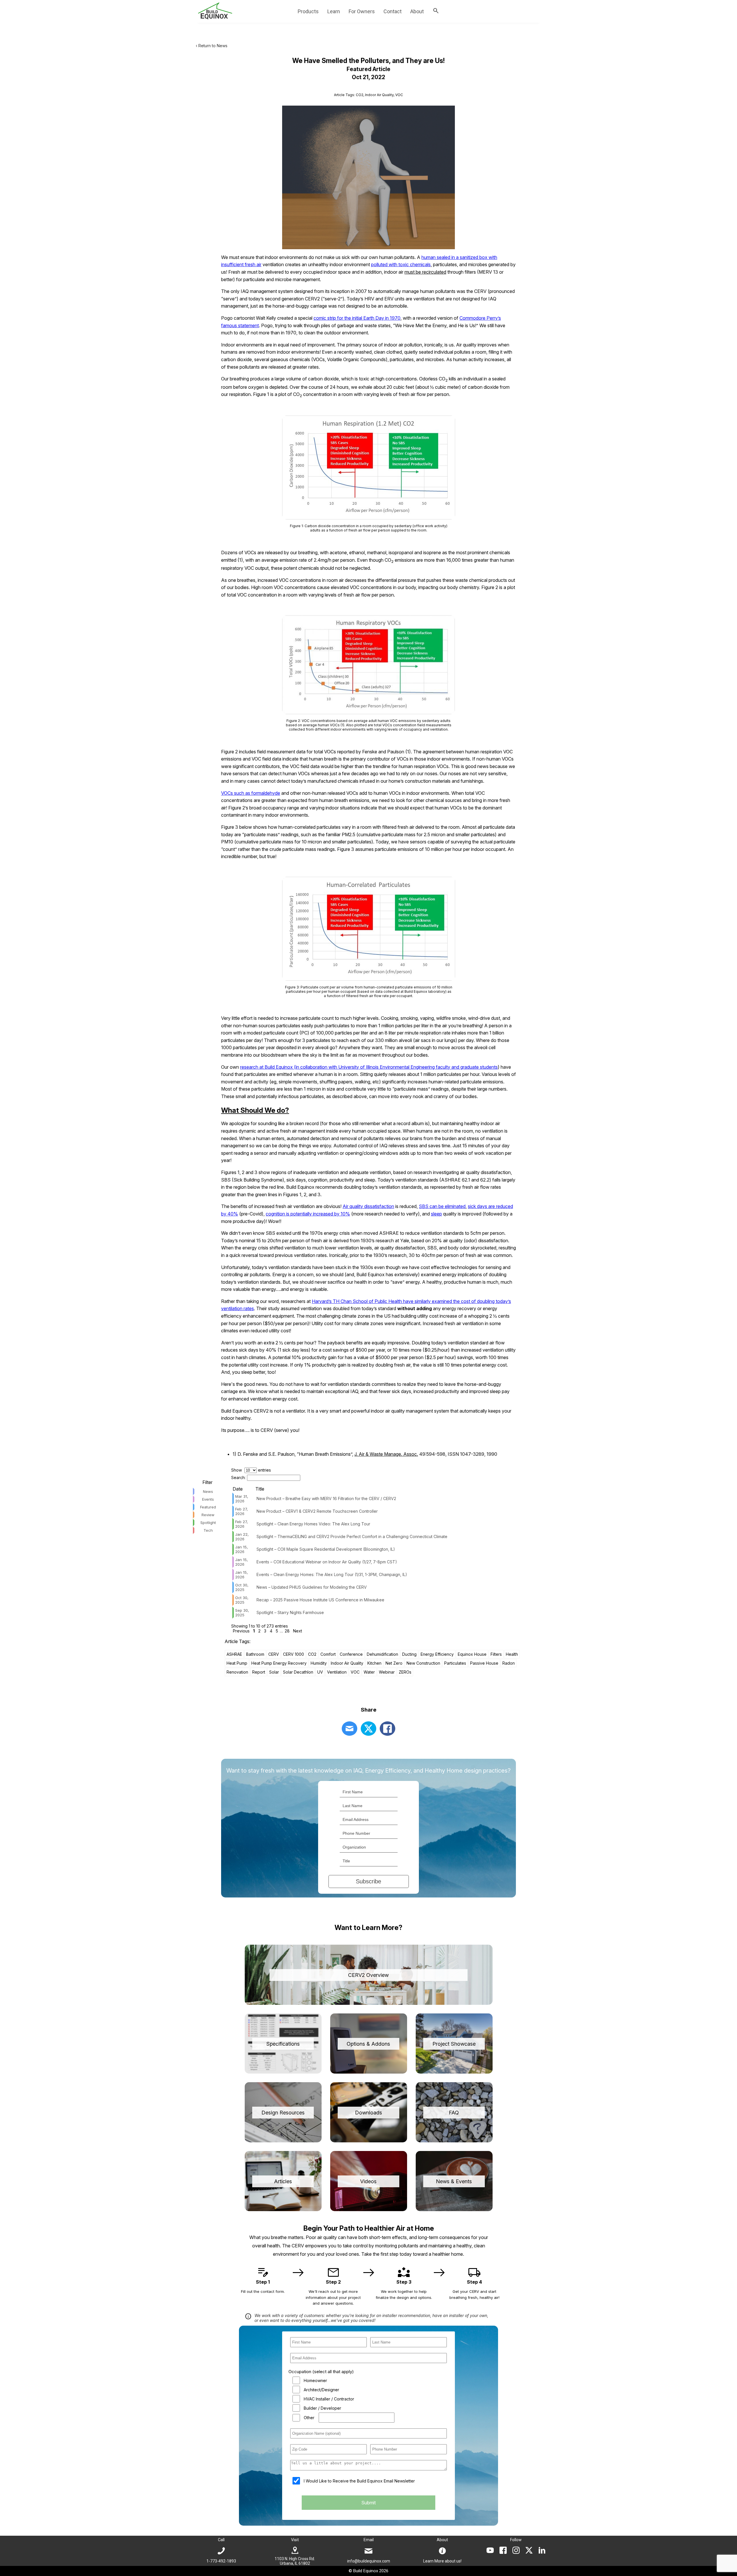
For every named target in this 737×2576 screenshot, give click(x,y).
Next (298, 1631)
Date (238, 1489)
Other (309, 2418)
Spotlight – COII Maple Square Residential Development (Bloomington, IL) (326, 1549)
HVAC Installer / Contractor (329, 2399)
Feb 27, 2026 (242, 1511)
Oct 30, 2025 (242, 1587)
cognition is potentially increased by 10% (308, 1214)
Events (208, 1499)
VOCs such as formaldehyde (251, 793)
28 (287, 1631)
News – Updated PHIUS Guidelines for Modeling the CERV (312, 1587)
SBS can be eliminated (442, 1206)
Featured (208, 1507)
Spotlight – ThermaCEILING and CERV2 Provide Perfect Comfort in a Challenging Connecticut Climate (352, 1536)
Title (260, 1489)
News (208, 1491)
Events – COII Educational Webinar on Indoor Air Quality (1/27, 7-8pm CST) (327, 1562)
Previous (241, 1631)
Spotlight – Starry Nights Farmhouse (290, 1612)
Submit (368, 2503)
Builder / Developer (322, 2408)
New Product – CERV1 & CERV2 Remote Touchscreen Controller (317, 1511)
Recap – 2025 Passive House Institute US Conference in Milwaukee (320, 1600)
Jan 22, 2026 (242, 1537)
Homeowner (315, 2380)
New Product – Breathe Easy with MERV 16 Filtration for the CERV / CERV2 (326, 1498)
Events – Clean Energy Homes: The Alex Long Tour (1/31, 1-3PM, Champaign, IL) (332, 1574)
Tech (208, 1530)
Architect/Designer (321, 2390)
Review (208, 1515)
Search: (238, 1477)
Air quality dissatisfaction (368, 1206)
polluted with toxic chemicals (401, 264)
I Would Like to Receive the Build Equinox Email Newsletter (359, 2481)
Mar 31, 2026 (242, 1499)
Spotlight (208, 1523)
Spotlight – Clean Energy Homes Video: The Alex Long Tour (313, 1524)
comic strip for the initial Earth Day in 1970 (357, 318)
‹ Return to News (212, 46)
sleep (436, 1214)
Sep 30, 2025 (242, 1613)
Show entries (251, 1470)
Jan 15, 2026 (242, 1549)
